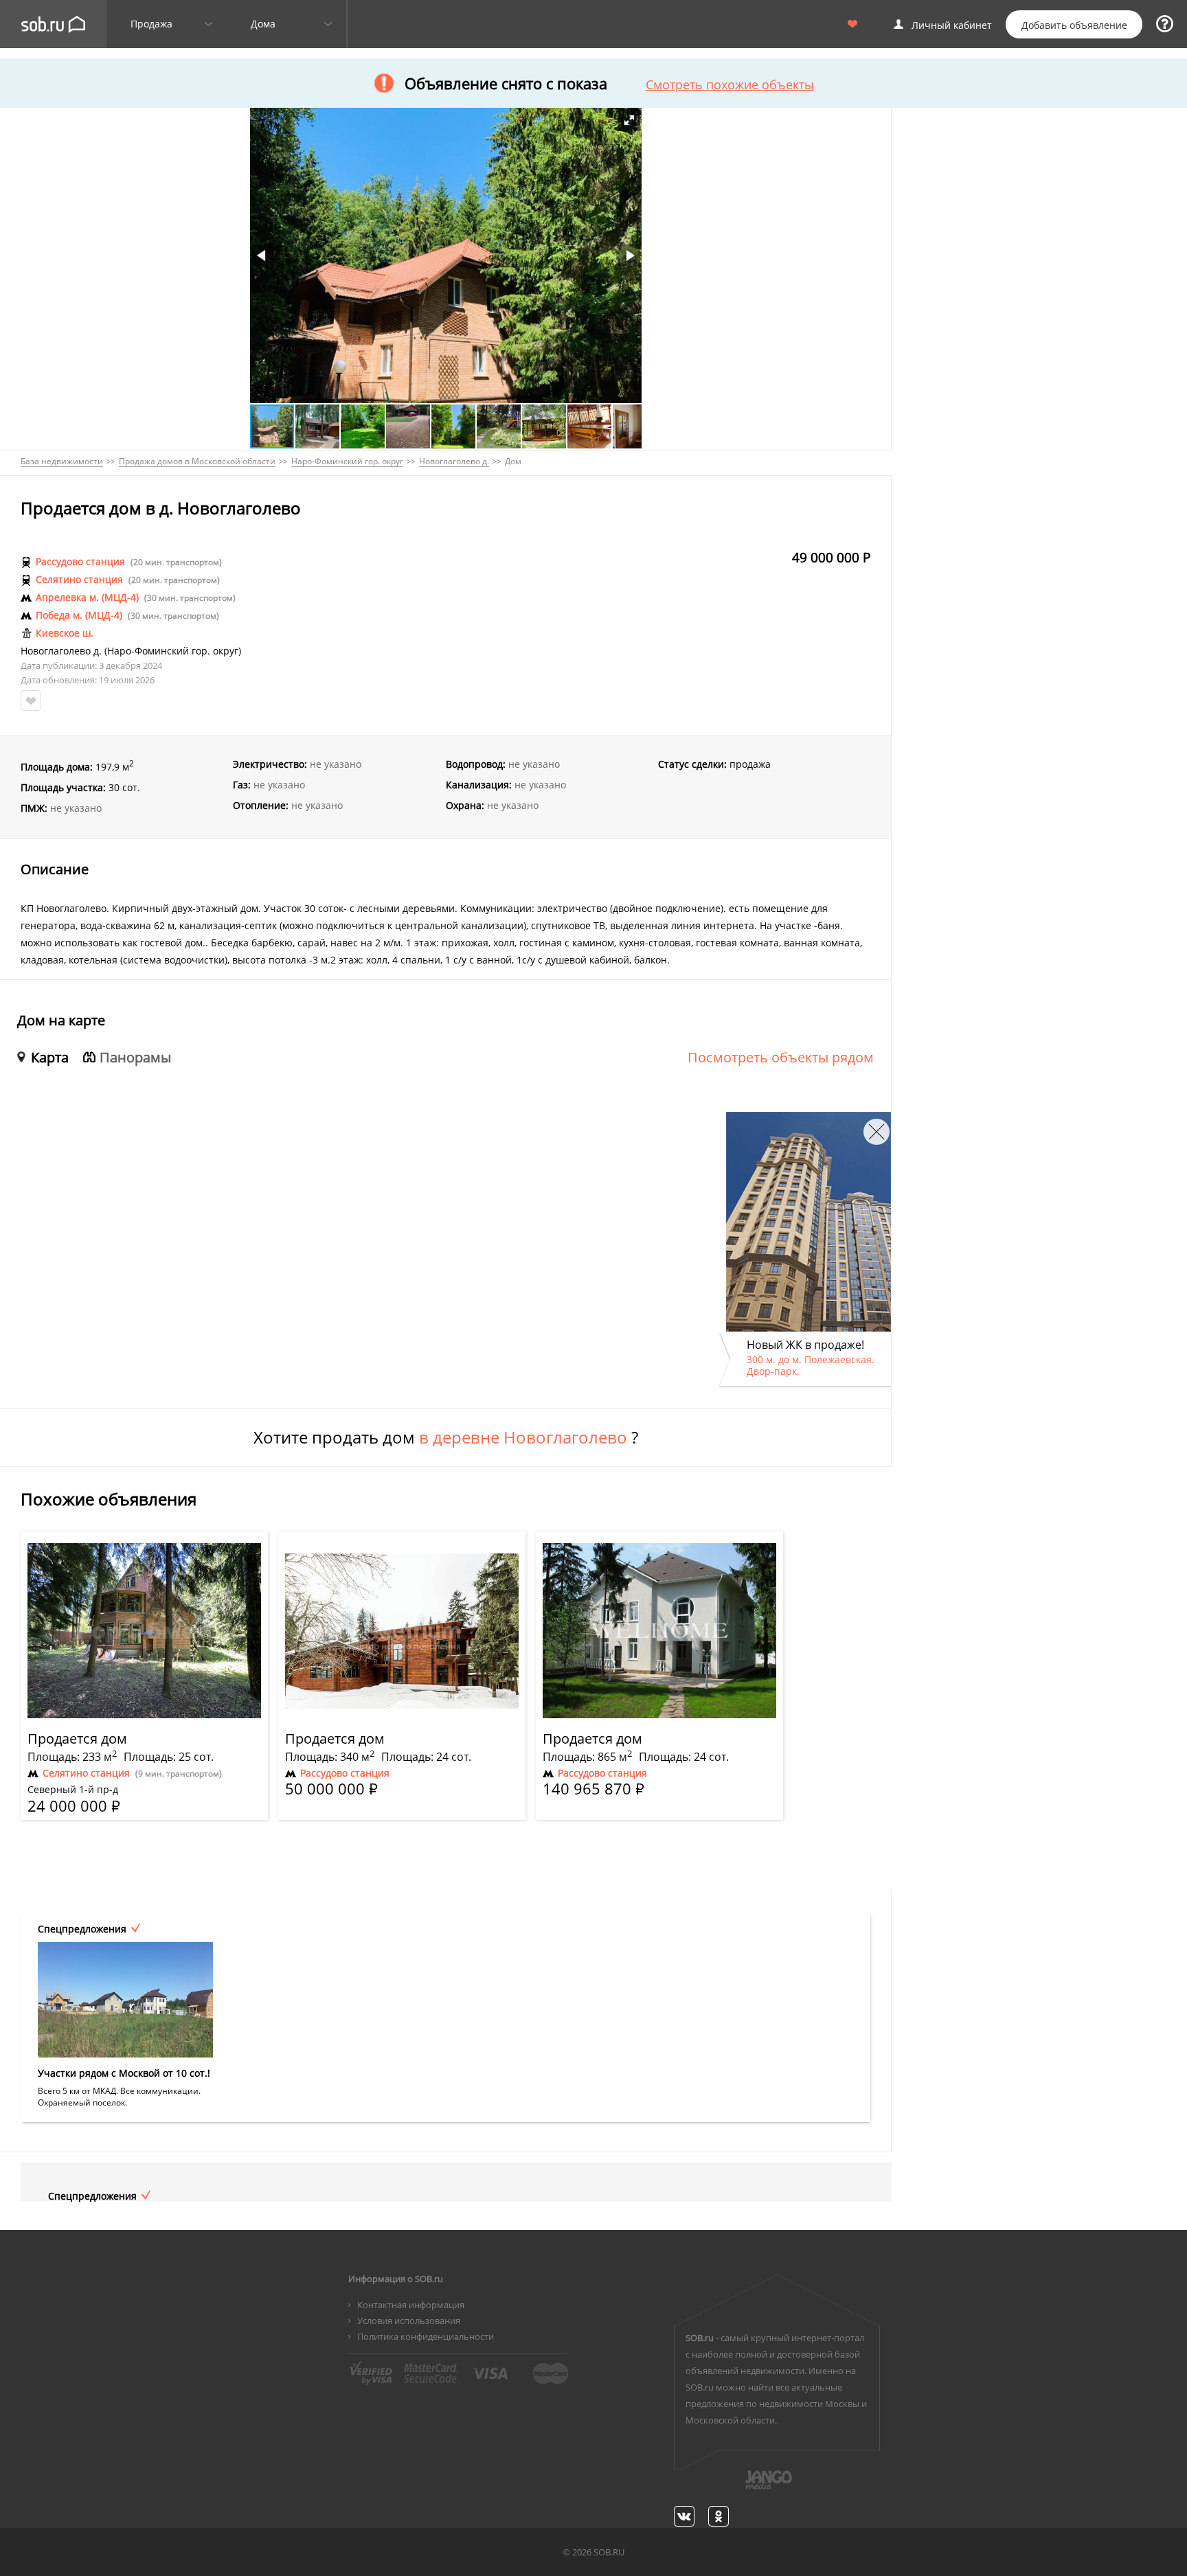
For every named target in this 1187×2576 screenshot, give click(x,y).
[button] (629, 120)
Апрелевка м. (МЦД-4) (87, 597)
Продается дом (77, 1739)
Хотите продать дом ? (446, 1437)
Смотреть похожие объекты (730, 84)
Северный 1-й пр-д (73, 1790)
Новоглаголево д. (61, 651)
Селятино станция (79, 580)
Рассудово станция (80, 562)
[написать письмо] (742, 2487)
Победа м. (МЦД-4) (79, 615)
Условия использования (409, 2321)
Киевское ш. (65, 633)
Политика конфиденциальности (426, 2336)
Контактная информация (411, 2305)
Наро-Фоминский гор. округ (173, 651)
